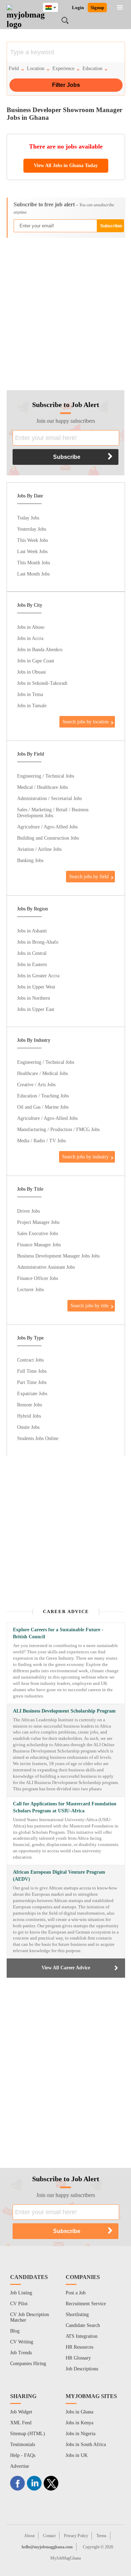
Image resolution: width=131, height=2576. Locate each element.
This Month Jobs (34, 563)
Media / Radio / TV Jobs (41, 1141)
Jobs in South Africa (86, 2444)
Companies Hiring (28, 2364)
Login (78, 8)
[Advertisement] (65, 311)
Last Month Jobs (33, 574)
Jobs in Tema (30, 694)
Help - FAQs (23, 2455)
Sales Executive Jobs (38, 1233)
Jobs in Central (32, 953)
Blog (15, 2331)
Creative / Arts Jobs (36, 1084)
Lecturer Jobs (30, 1289)
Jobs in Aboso (31, 627)
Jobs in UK (77, 2455)
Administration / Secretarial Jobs (49, 798)
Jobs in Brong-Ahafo (38, 942)
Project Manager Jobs (38, 1222)
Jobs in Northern (34, 998)
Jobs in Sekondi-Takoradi (42, 683)
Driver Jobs (28, 1211)
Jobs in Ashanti (32, 931)
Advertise (20, 2466)
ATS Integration (82, 2336)
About (29, 2536)
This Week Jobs (32, 540)
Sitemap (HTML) (28, 2434)
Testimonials (23, 2444)
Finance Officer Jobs (38, 1278)
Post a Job (76, 2293)
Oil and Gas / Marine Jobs (43, 1107)
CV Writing (22, 2342)
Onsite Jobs (28, 1427)
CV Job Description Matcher (30, 2317)
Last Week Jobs (32, 551)
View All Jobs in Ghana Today (66, 166)
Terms (101, 2536)
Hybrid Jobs (29, 1416)
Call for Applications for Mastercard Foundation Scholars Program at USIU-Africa (65, 1807)
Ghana (56, 6)
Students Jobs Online (38, 1438)
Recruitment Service (86, 2304)
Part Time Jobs (32, 1382)
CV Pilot (19, 2304)
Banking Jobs (30, 860)
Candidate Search (83, 2325)
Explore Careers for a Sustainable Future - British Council (58, 1633)
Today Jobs (28, 518)
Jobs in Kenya (79, 2423)
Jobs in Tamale (32, 705)
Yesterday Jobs (32, 529)
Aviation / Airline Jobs (39, 849)
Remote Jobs (30, 1405)
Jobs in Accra (30, 638)
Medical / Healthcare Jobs (42, 787)
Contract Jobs (30, 1360)
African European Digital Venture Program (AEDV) (59, 1876)
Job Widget (21, 2412)
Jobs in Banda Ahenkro (40, 649)
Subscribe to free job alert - (64, 208)
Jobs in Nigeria (81, 2434)
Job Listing (21, 2293)
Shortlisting (77, 2315)
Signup (97, 8)
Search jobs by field (89, 876)
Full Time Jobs (32, 1371)
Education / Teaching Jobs (43, 1096)
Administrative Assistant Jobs (46, 1267)
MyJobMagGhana (65, 2558)
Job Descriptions (82, 2369)
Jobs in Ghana (79, 2412)
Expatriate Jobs (32, 1393)
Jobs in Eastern (32, 964)
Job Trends (21, 2353)
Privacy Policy (76, 2536)
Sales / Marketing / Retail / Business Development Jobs (53, 812)
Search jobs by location (86, 722)
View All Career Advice (66, 1968)
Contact (49, 2536)
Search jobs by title (90, 1306)
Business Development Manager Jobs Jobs (58, 1256)
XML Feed (21, 2423)
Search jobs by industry (85, 1157)
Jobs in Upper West (36, 987)
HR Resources (79, 2347)
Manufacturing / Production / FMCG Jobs (58, 1129)
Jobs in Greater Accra (38, 976)
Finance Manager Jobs (39, 1245)
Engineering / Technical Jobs (46, 776)
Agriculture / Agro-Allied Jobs (47, 827)
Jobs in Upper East (36, 1009)
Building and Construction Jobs (48, 838)
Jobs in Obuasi (31, 672)
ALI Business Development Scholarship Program (64, 1711)
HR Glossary (78, 2358)
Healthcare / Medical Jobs (42, 1073)
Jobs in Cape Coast (36, 661)
